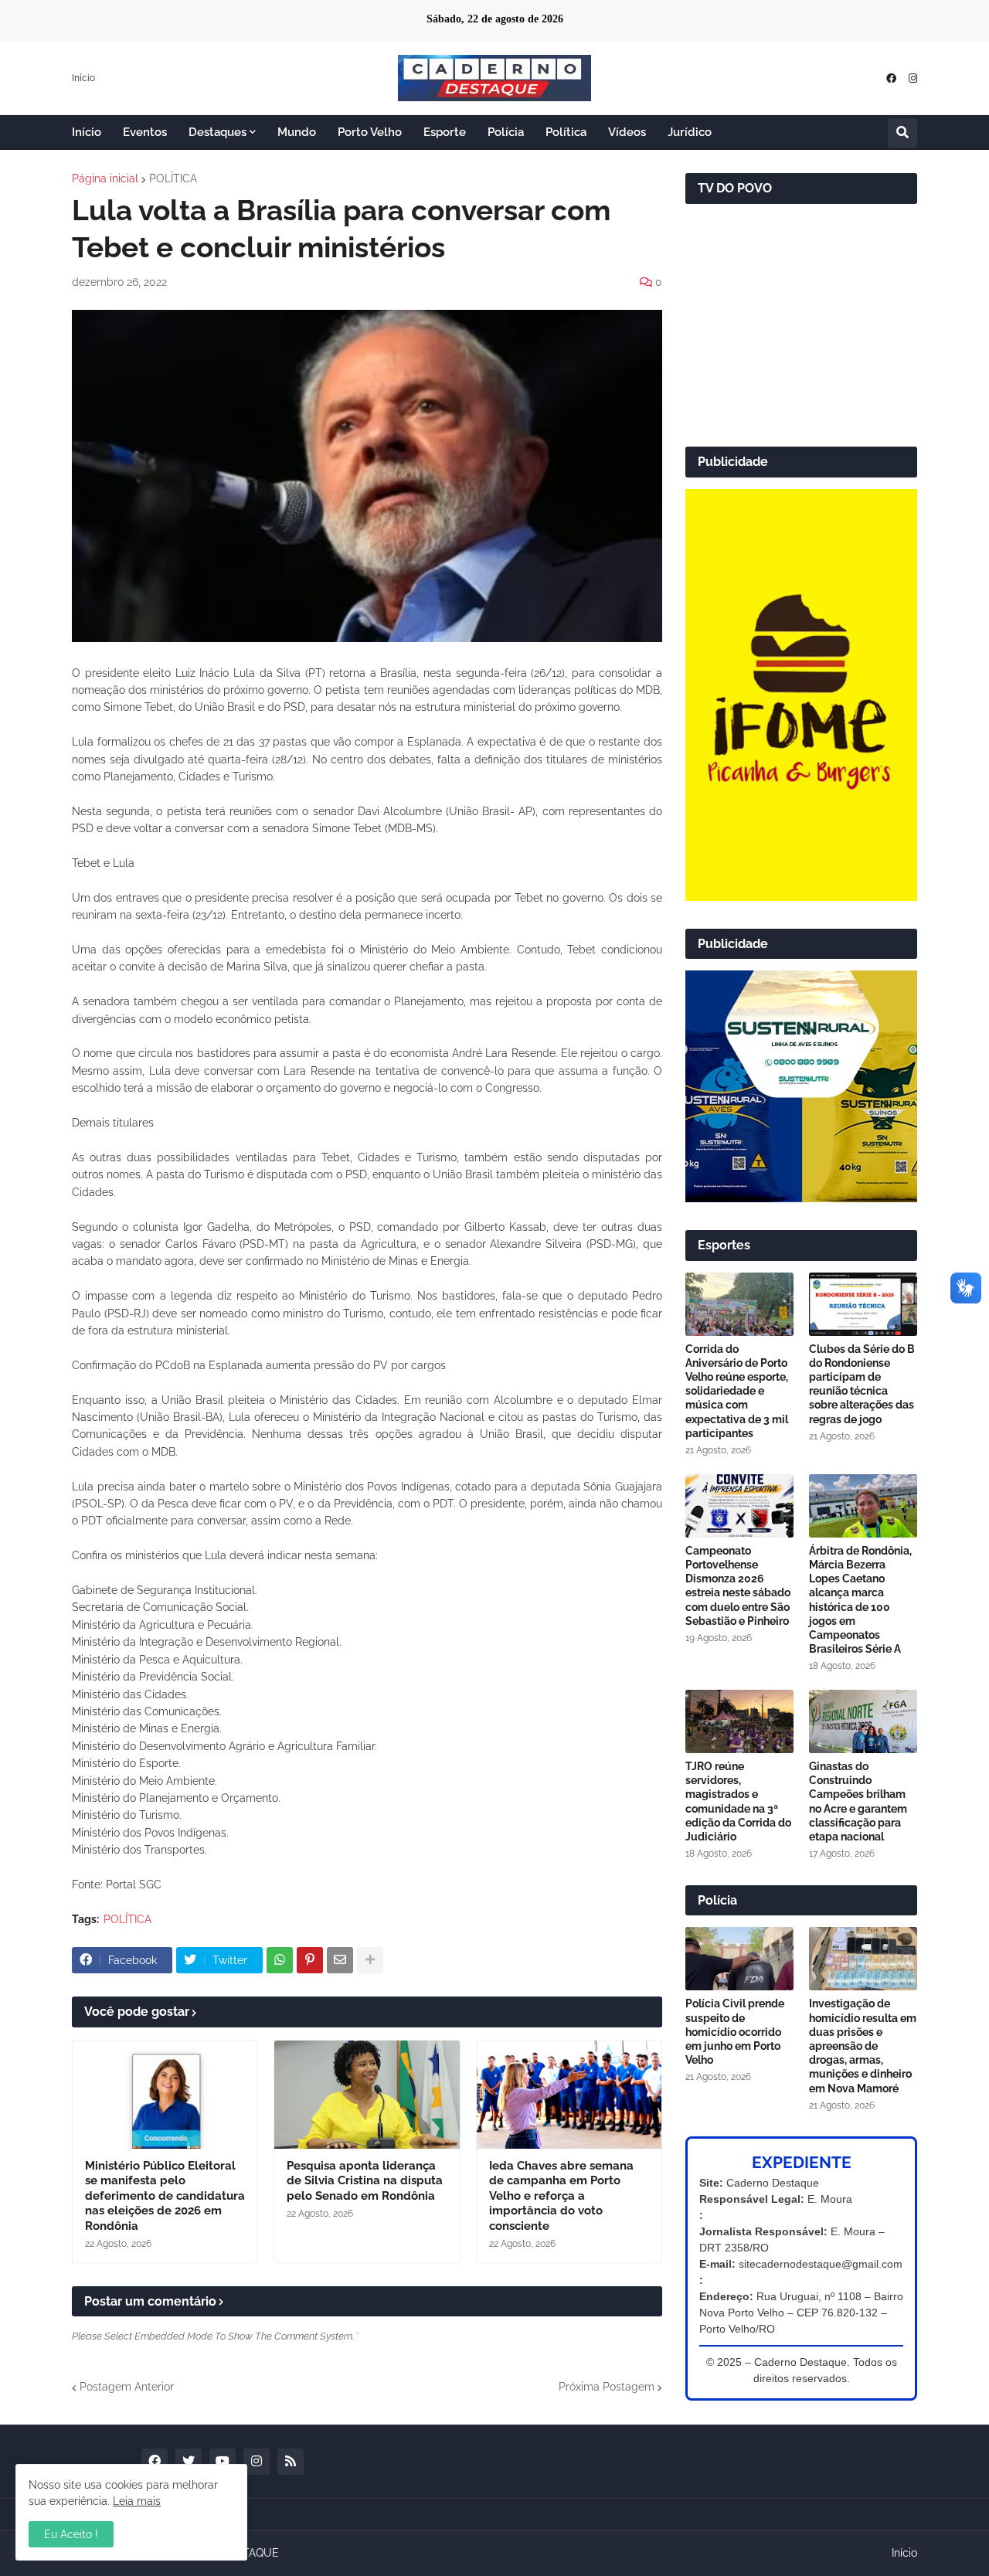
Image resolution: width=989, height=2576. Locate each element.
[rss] (291, 2462)
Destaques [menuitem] (218, 132)
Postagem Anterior (127, 2387)
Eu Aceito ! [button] (71, 2534)
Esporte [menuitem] (445, 132)
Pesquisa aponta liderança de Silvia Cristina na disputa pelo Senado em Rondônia (365, 2181)
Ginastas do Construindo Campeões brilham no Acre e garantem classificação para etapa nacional (858, 1801)
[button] (902, 133)
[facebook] (891, 78)
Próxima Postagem (607, 2387)
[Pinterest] (310, 1960)
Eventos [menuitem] (145, 132)
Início (83, 78)
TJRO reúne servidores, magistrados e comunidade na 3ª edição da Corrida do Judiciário (738, 1801)
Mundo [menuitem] (297, 132)
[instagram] (913, 78)
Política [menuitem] (566, 132)
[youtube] (223, 2462)
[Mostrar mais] (370, 1960)
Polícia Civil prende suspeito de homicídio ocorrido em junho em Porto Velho (735, 2032)
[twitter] (189, 2462)
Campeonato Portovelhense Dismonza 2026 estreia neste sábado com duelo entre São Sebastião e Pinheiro (738, 1586)
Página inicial (105, 178)
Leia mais (137, 2501)
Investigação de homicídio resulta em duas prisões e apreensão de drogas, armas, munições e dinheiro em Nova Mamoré (863, 2046)
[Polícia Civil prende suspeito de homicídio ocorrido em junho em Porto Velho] (739, 1959)
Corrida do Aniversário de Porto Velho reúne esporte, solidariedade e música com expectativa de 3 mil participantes (737, 1391)
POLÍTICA (173, 178)
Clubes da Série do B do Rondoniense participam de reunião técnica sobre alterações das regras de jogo (862, 1384)
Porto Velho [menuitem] (370, 132)
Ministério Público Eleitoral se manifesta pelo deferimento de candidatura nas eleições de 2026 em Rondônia (165, 2196)
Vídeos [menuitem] (627, 132)
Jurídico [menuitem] (690, 132)
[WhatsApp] (280, 1960)
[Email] (340, 1960)
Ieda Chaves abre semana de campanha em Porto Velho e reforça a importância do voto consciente (561, 2196)
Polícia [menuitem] (506, 132)
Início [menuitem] (87, 132)
